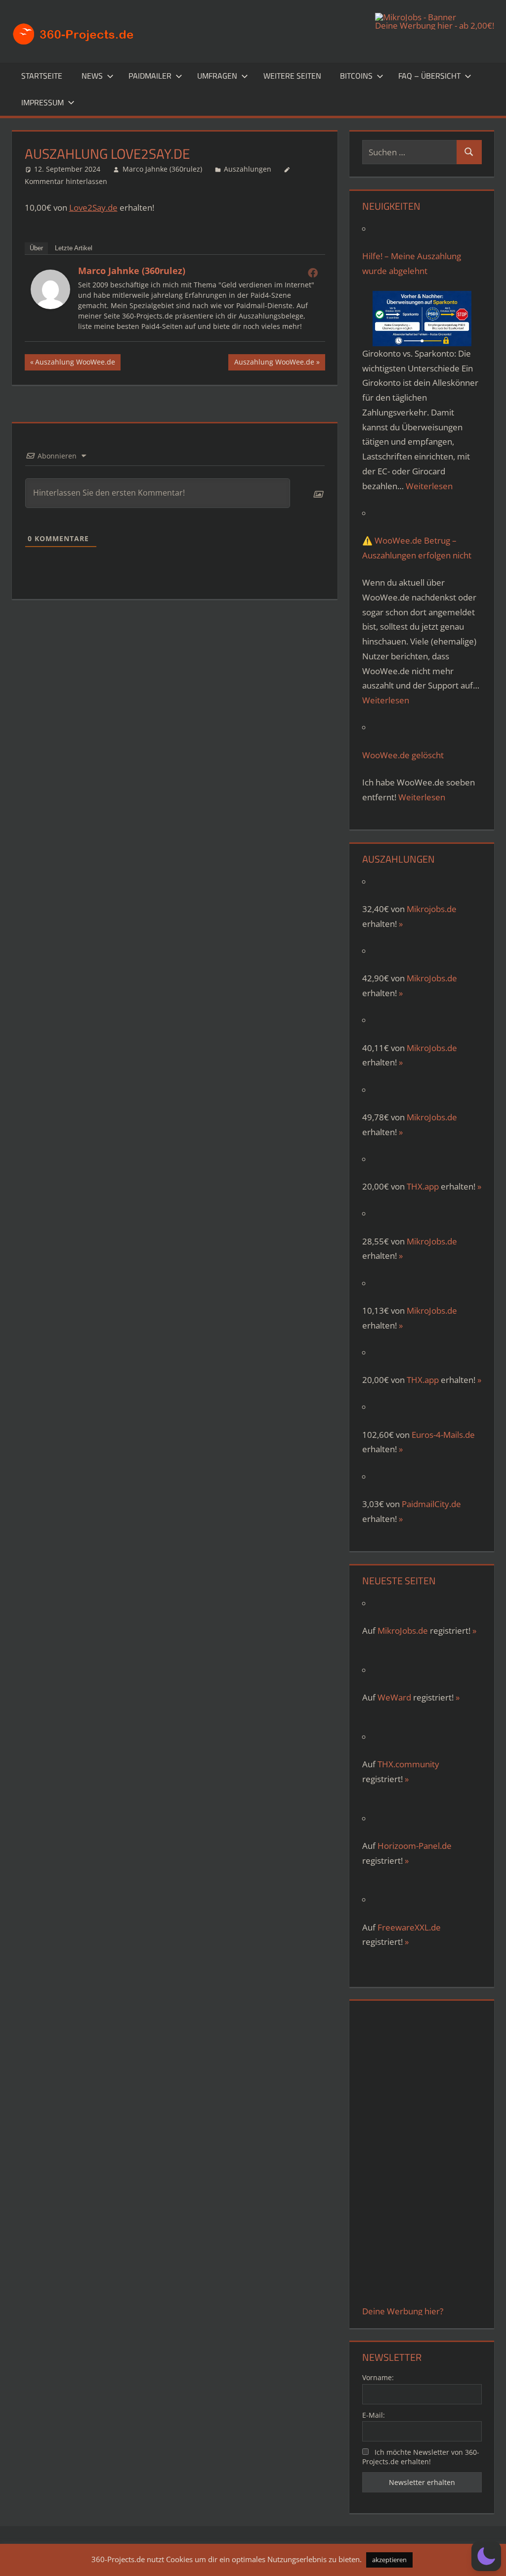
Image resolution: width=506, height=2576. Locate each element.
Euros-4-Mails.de (443, 1435)
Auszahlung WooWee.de (75, 364)
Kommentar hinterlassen (66, 181)
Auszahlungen (248, 169)
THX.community (408, 1764)
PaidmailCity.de (431, 1504)
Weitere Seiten (292, 76)
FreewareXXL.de (409, 1927)
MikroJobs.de (432, 978)
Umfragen (217, 76)
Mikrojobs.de (432, 909)
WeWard (394, 1697)
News (92, 76)
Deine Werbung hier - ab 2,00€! (435, 25)
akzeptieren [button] (389, 2560)
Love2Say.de (93, 207)
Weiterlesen (429, 486)
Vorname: (378, 2377)
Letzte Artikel (74, 248)
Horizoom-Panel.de (415, 1846)
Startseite (42, 76)
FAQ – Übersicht (429, 76)
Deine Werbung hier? (403, 2311)
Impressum (42, 102)
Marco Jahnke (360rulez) (162, 169)
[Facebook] (313, 273)
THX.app (423, 1186)
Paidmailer (150, 76)
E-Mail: (374, 2415)
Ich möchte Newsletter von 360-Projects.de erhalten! (421, 2457)
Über (36, 248)
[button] (486, 2556)
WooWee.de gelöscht (403, 755)
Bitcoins (356, 76)
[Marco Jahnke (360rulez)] (50, 306)
